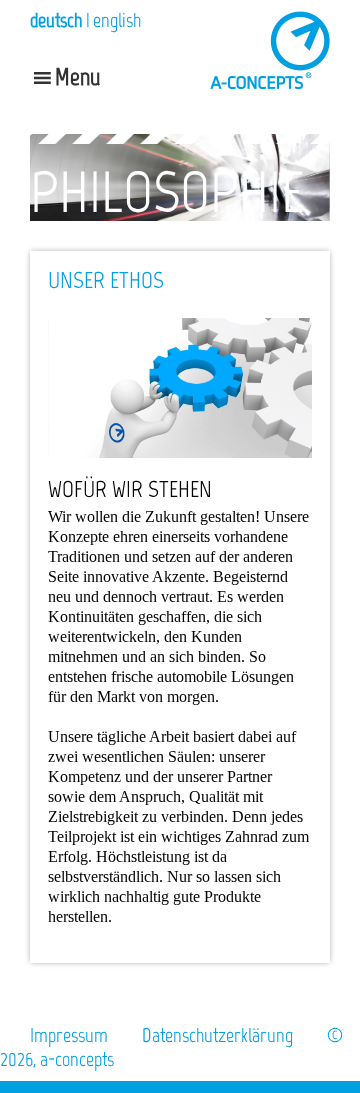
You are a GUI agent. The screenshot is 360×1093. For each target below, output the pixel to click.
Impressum (69, 1035)
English (117, 20)
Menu (77, 76)
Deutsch (56, 20)
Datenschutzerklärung (217, 1035)
